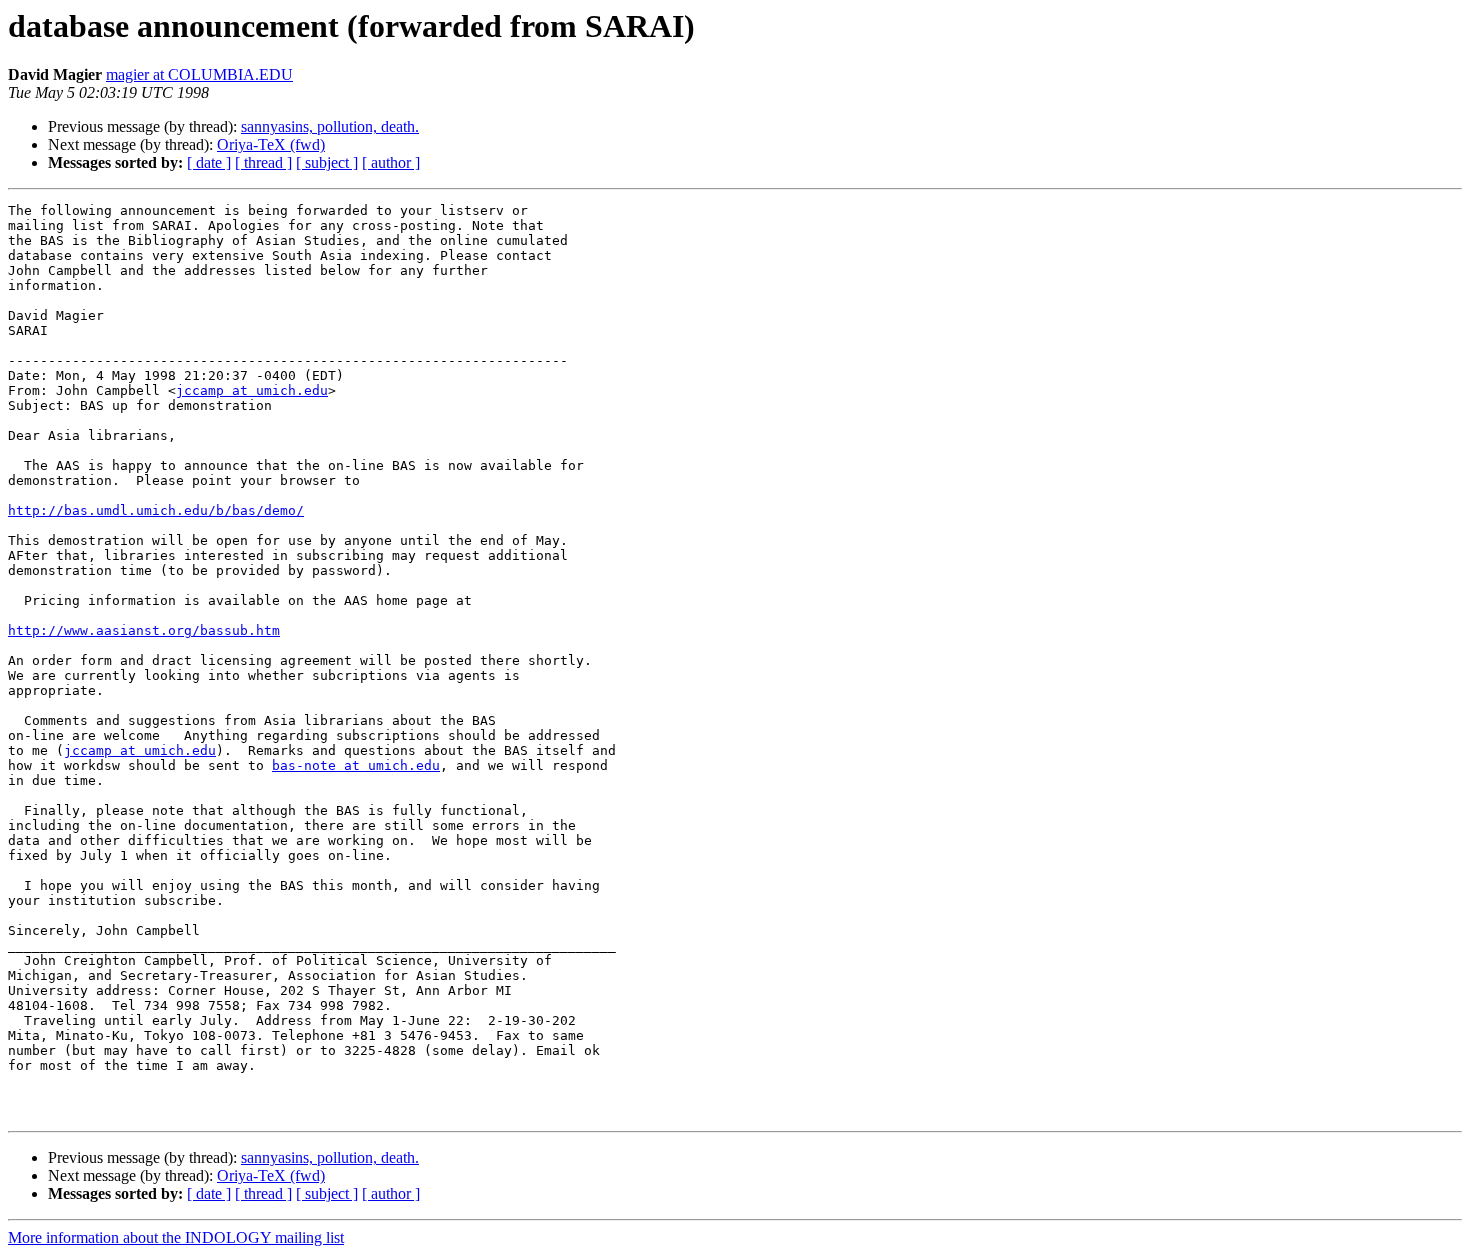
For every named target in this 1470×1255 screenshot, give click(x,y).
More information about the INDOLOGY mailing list (176, 1237)
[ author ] (391, 162)
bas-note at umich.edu (356, 765)
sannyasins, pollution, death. (330, 126)
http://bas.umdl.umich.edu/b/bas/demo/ (156, 510)
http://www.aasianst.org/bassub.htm (144, 630)
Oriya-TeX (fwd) (271, 144)
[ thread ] (263, 162)
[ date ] (209, 162)
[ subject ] (327, 162)
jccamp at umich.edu (252, 390)
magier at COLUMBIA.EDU (199, 74)
